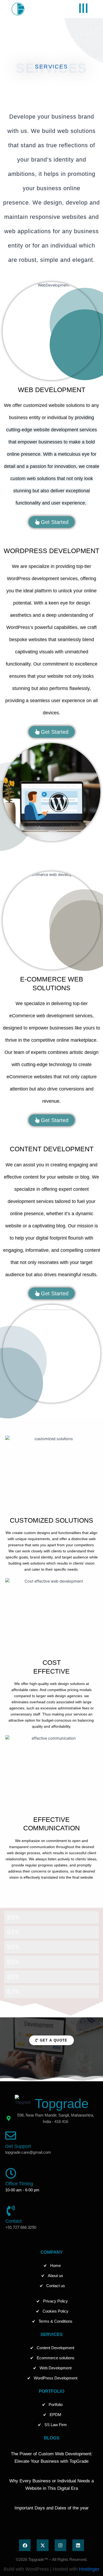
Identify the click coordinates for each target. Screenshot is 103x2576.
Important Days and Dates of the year (52, 2508)
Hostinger (89, 2569)
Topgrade (62, 2104)
